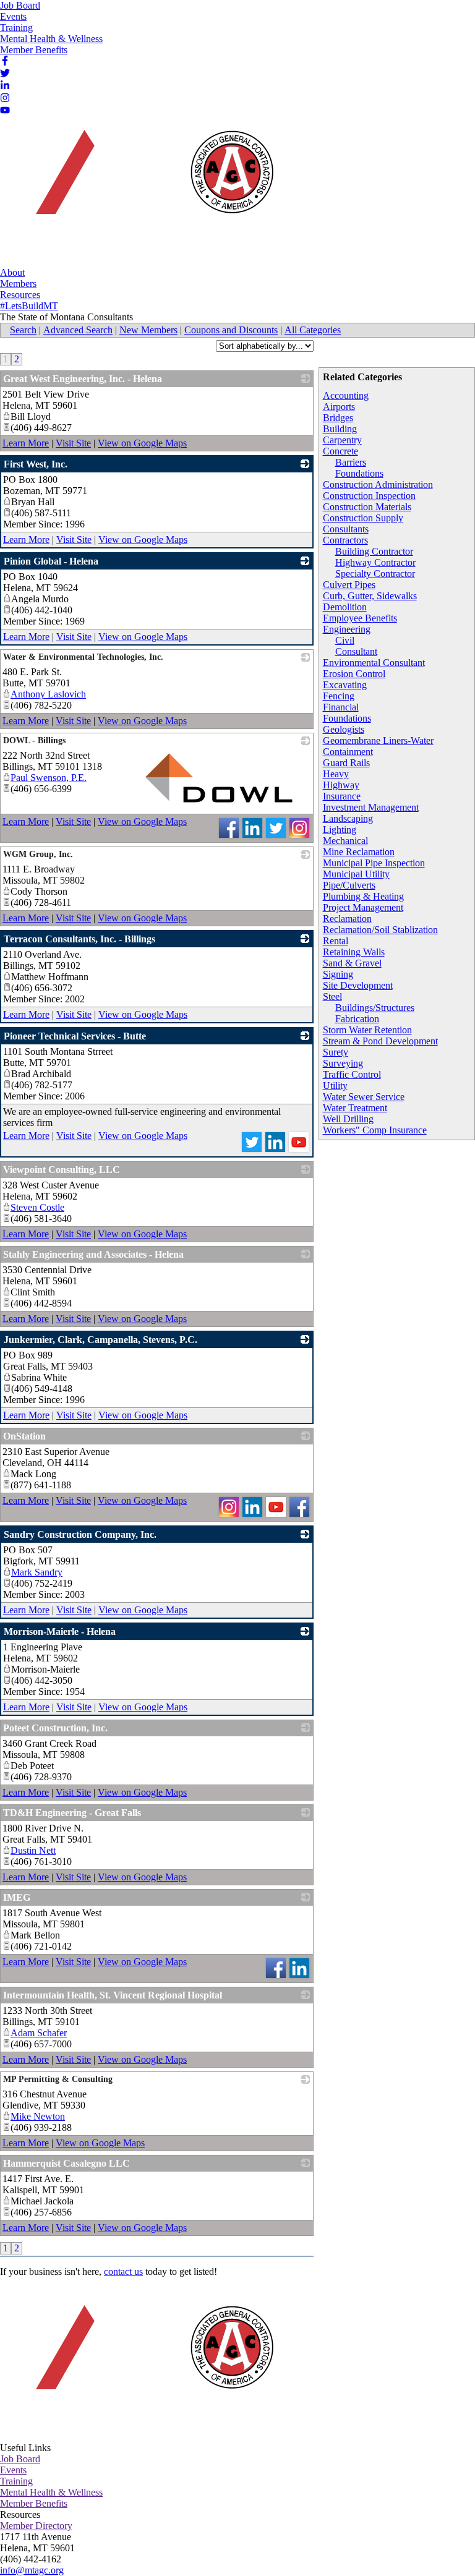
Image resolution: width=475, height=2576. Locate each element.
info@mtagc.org (32, 2570)
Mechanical (345, 841)
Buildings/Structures (375, 1008)
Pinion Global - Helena (51, 561)
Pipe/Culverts (349, 885)
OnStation (24, 1436)
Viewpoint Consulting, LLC (62, 1170)
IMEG (17, 1897)
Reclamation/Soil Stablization (380, 930)
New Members (148, 330)
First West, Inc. (36, 464)
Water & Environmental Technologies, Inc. (83, 657)
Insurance (342, 796)
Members (18, 284)
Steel (332, 996)
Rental (336, 941)
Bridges (338, 418)
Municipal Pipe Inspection (374, 863)
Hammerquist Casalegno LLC (66, 2163)
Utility (335, 1085)
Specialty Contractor (375, 574)
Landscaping (348, 818)
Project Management (363, 907)
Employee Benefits (360, 618)
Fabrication (357, 1019)
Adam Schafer (39, 2033)
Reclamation (347, 919)
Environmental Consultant (374, 663)
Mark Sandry (37, 1572)
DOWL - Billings (34, 740)
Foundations (359, 473)
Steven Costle (37, 1207)
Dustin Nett (33, 1850)
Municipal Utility (356, 874)
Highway (341, 785)
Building (340, 429)
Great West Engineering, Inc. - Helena (83, 379)
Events (13, 16)
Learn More (26, 443)
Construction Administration (378, 484)
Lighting (340, 830)
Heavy (336, 774)
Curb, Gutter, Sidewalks (370, 596)
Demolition (345, 607)
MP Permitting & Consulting (58, 2079)
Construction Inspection (369, 496)
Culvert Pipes (349, 585)
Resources (20, 295)
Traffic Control (352, 1074)
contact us (123, 2271)
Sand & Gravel (352, 963)
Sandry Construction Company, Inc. (80, 1534)
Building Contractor (374, 551)
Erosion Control (354, 674)
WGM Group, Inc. (38, 854)
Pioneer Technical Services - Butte (75, 1036)
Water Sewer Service (364, 1097)
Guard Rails (346, 763)
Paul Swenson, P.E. (49, 778)
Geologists (344, 729)
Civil (345, 640)
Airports (339, 407)
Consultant (356, 651)
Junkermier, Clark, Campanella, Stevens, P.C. (101, 1340)
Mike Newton (38, 2116)
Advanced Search (78, 330)
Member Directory (36, 2526)
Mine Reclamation (359, 852)
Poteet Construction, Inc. (55, 1728)
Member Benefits (34, 50)
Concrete (340, 451)
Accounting (346, 395)
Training (16, 28)
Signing (338, 974)
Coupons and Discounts (231, 330)
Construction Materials (367, 507)
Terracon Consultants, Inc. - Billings (79, 939)
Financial (341, 707)
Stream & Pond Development (380, 1041)
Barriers (351, 462)
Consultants (346, 529)
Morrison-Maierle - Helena (60, 1631)
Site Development (358, 985)
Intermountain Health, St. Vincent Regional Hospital (113, 1995)
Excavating (345, 685)
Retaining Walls (354, 952)
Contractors (345, 540)
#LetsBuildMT (29, 306)
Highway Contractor (375, 562)
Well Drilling (348, 1119)
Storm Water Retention (367, 1030)
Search (23, 330)
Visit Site (73, 443)
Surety (336, 1052)
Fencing (339, 696)
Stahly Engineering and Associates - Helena (93, 1254)
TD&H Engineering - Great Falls (72, 1813)
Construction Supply (363, 518)
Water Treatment (355, 1108)
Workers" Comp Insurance (375, 1130)
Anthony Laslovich (48, 694)
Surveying (343, 1063)
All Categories (313, 330)
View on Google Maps (142, 443)
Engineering (347, 629)
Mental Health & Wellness (51, 39)
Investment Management (371, 807)
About (12, 272)
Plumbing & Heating (363, 896)
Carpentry (342, 440)
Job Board (20, 5)
